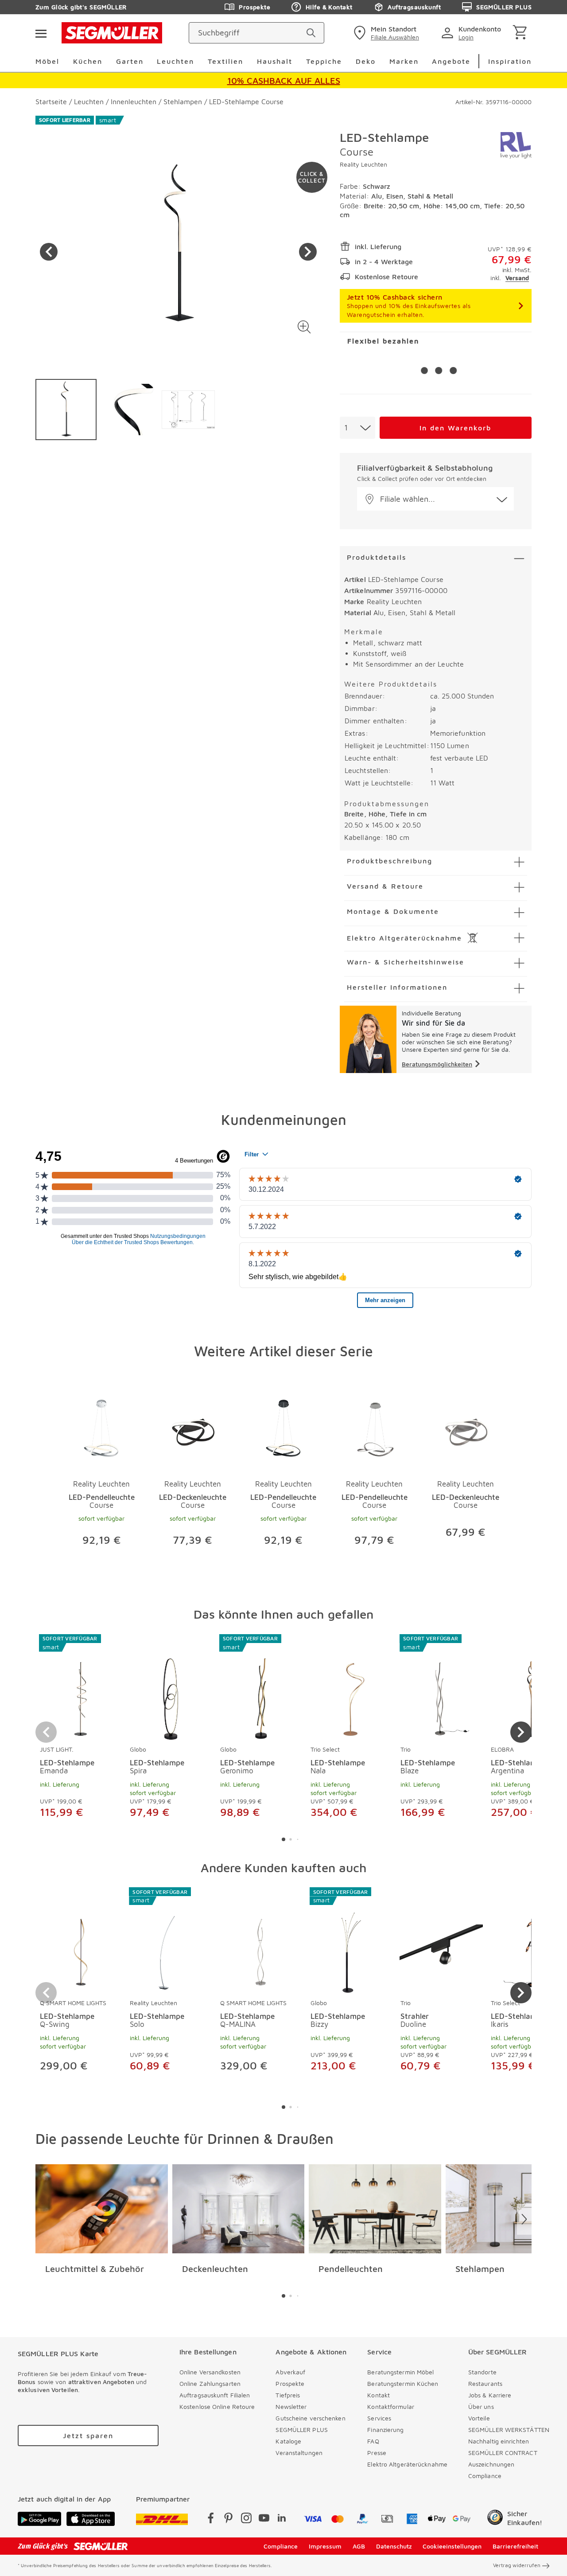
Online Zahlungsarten (210, 2383)
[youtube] (264, 2519)
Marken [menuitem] (404, 61)
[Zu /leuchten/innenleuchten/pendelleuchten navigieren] (375, 2209)
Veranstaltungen (299, 2453)
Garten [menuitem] (130, 61)
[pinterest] (229, 2519)
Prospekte (254, 7)
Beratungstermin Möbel (400, 2372)
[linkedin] (282, 2519)
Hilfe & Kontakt (329, 7)
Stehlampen (480, 2269)
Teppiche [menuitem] (324, 61)
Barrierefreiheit (515, 2546)
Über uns (481, 2406)
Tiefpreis (288, 2395)
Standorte (482, 2372)
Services (379, 2418)
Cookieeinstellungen (452, 2546)
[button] (305, 327)
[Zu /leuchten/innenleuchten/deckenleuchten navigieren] (239, 2209)
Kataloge (288, 2441)
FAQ (373, 2441)
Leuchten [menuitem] (175, 61)
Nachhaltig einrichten (499, 2441)
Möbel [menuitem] (47, 61)
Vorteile (479, 2418)
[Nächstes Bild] (308, 252)
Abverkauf (290, 2372)
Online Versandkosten (210, 2372)
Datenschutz (394, 2546)
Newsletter (291, 2406)
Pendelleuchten (351, 2269)
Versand (517, 278)
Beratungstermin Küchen (403, 2383)
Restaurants (485, 2383)
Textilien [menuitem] (225, 61)
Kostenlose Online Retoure (217, 2406)
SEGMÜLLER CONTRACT (503, 2453)
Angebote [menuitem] (451, 61)
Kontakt (379, 2395)
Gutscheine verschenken (310, 2418)
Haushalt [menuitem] (275, 61)
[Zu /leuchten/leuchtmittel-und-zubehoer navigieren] (102, 2209)
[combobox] (357, 428)
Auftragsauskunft (414, 7)
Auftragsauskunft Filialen (215, 2395)
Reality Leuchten (363, 164)
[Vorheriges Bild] (49, 252)
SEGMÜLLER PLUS (504, 7)
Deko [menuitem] (366, 61)
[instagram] (246, 2519)
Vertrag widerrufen (517, 2565)
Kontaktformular (391, 2406)
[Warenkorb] (522, 33)
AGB (359, 2546)
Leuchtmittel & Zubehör (95, 2269)
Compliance (485, 2476)
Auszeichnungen (491, 2464)
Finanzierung (385, 2430)
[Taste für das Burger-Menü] (41, 33)
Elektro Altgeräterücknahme (407, 2464)
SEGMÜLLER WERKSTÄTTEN (509, 2430)
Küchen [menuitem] (88, 61)
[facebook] (211, 2519)
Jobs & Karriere (490, 2395)
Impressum (325, 2546)
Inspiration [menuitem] (510, 61)
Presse (377, 2453)
